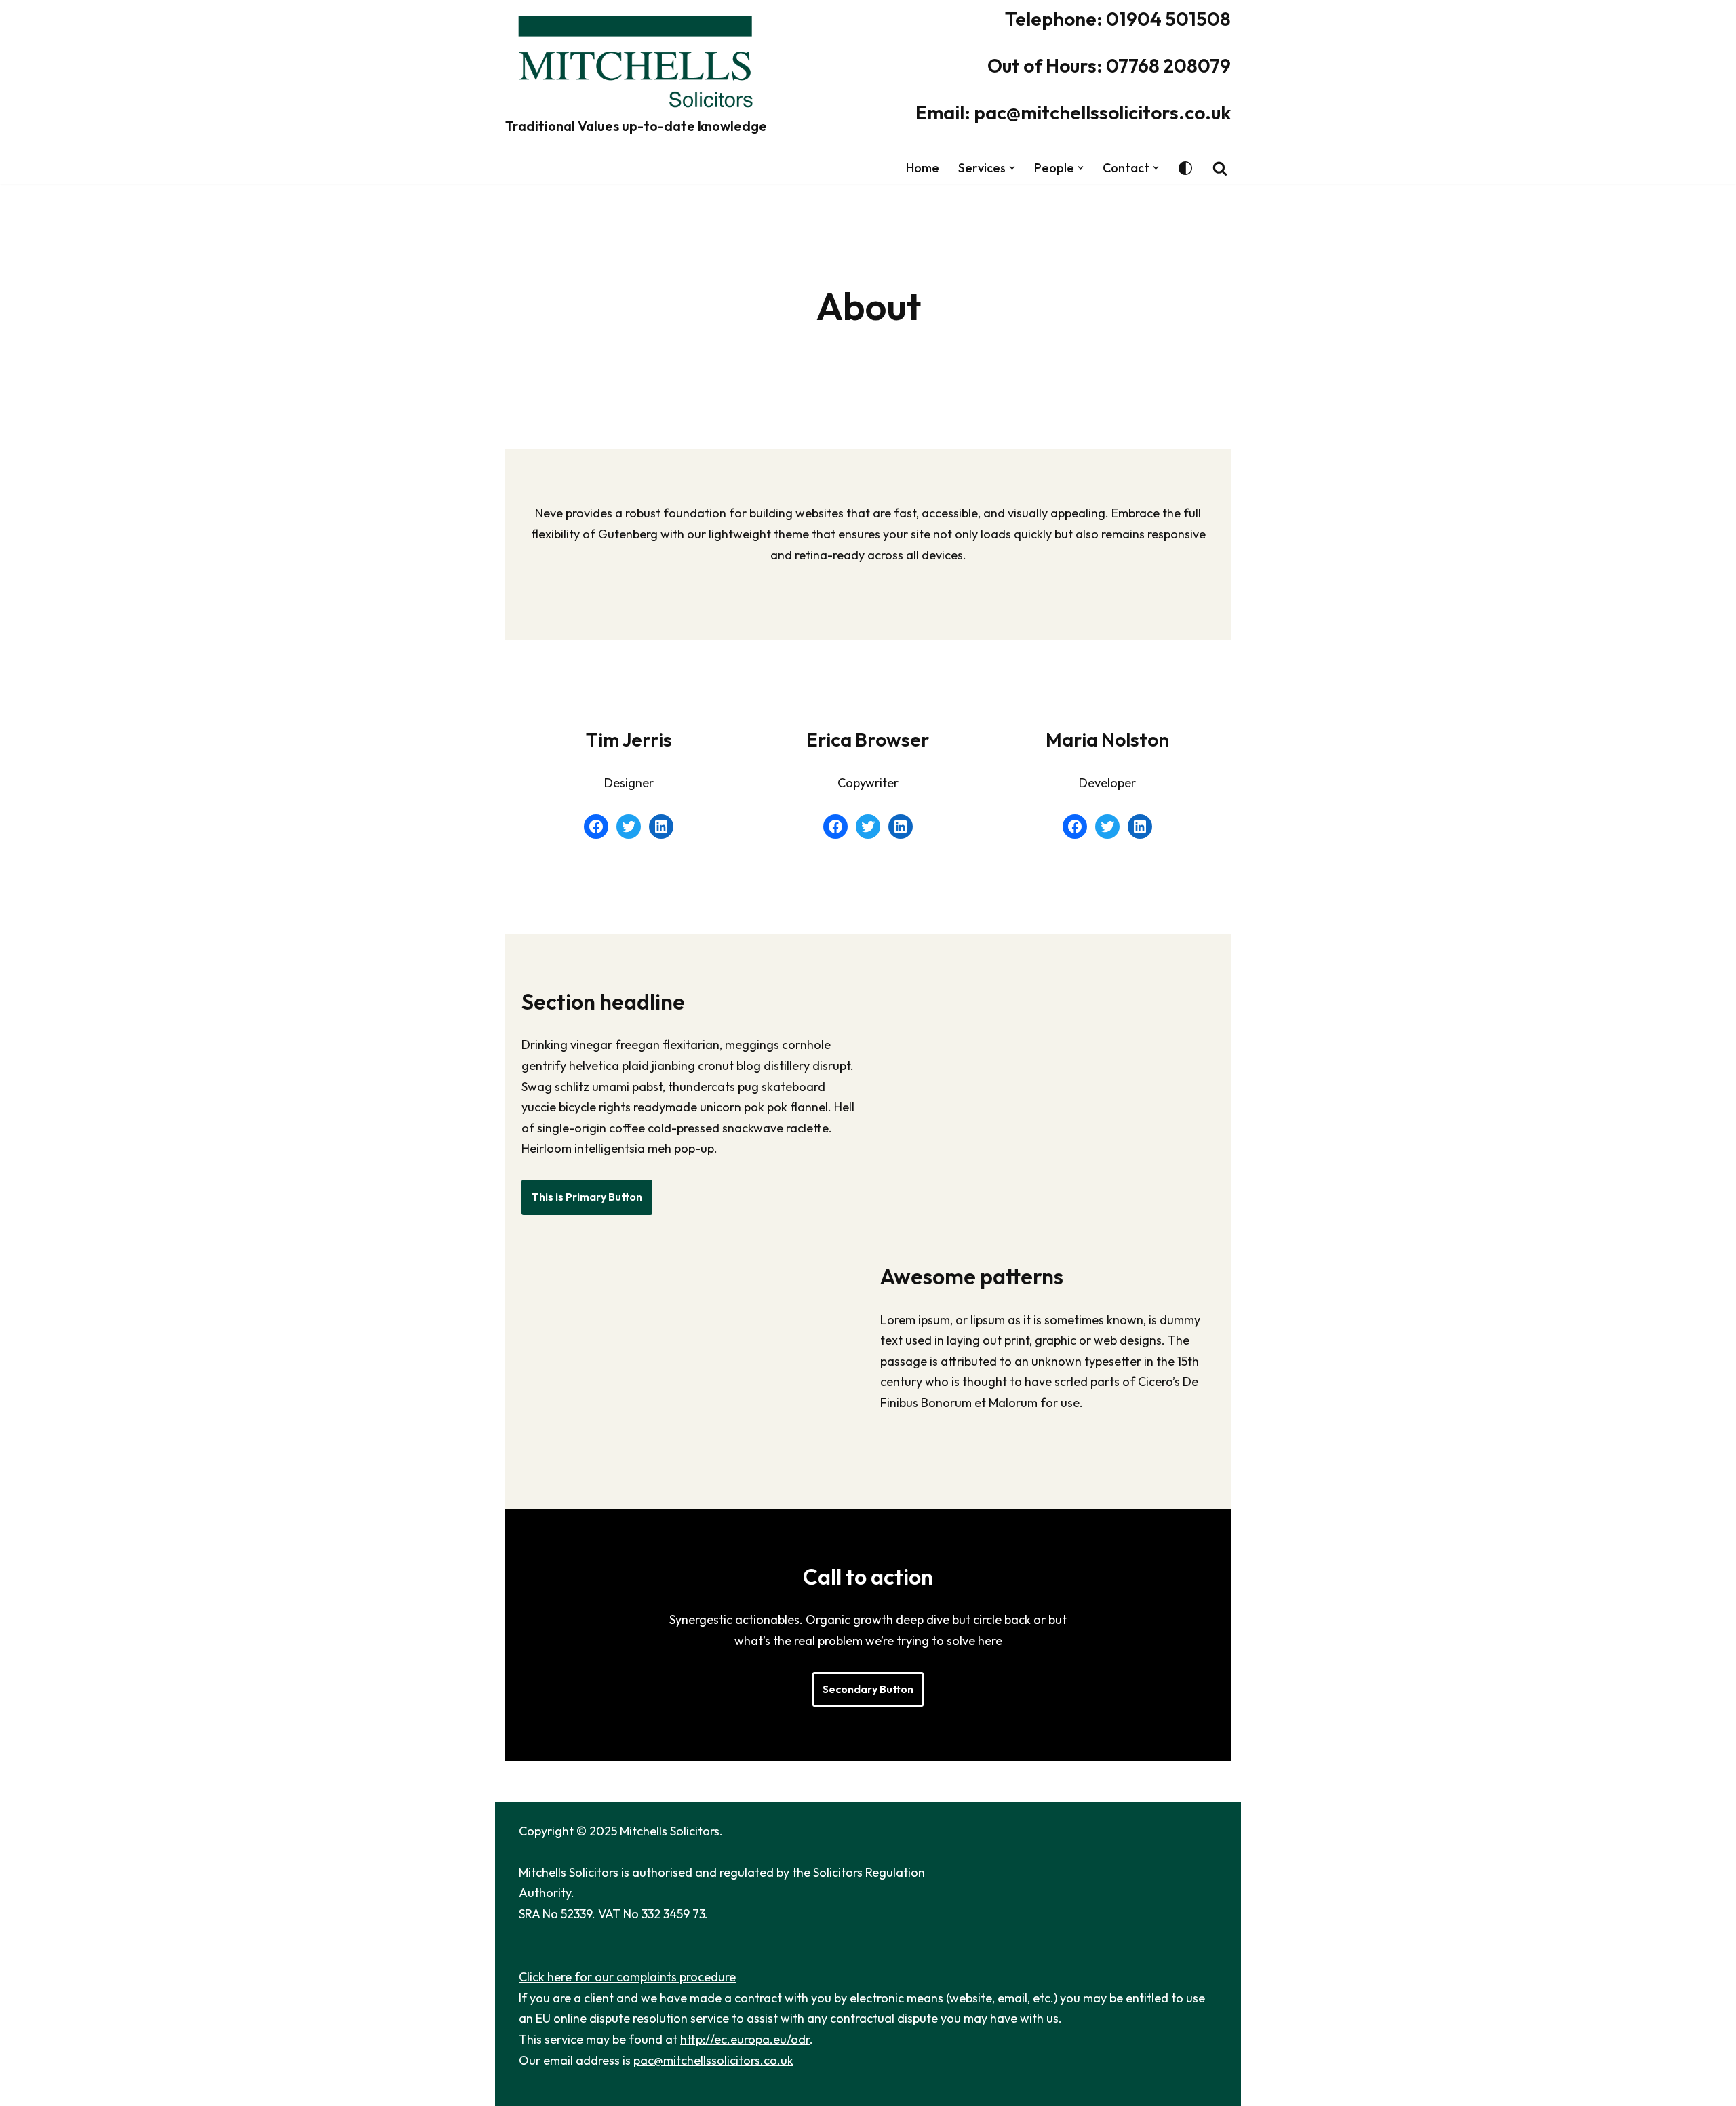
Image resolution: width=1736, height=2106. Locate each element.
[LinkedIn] (661, 827)
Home (923, 168)
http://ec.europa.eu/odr (745, 2039)
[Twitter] (629, 827)
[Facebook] (596, 827)
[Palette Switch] (1185, 168)
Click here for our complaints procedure (627, 1977)
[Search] (1220, 168)
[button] (1012, 168)
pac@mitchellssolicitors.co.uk (713, 2060)
